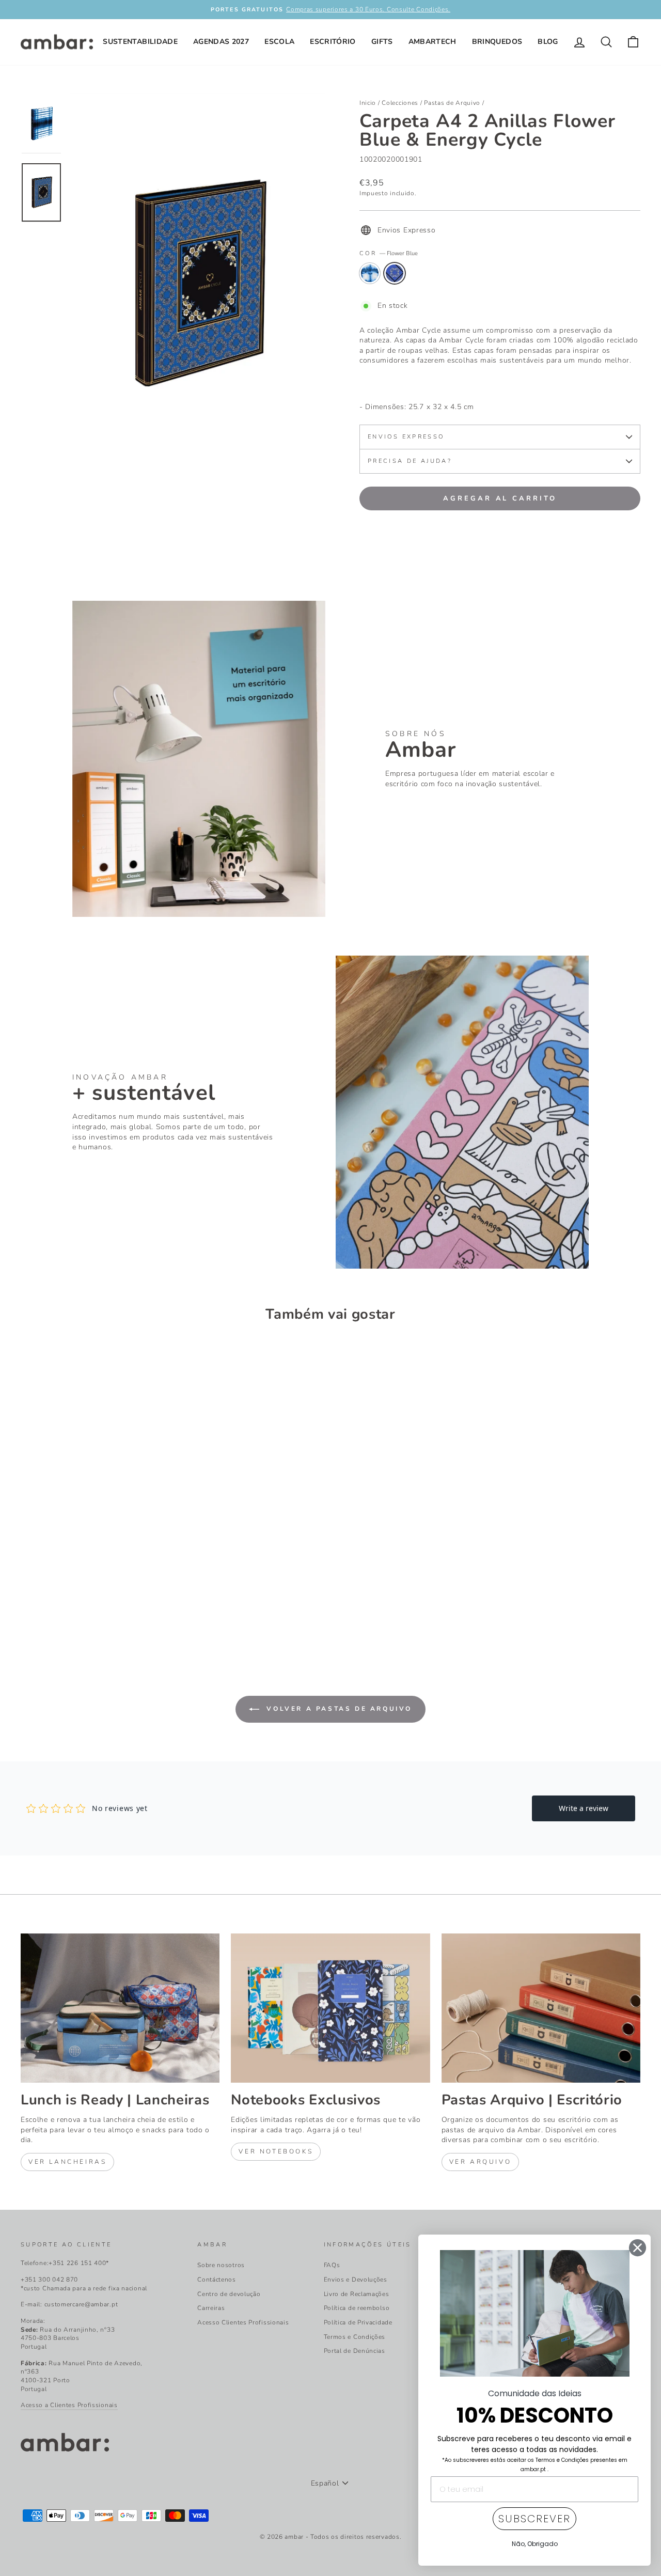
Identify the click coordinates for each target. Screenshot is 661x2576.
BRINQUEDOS (497, 42)
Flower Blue (395, 273)
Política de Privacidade (358, 2322)
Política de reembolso (357, 2308)
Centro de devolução (229, 2294)
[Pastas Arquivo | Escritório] (541, 2008)
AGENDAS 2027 (221, 42)
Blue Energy (370, 273)
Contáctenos (217, 2280)
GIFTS (382, 42)
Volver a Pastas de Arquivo (338, 1709)
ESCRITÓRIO (333, 42)
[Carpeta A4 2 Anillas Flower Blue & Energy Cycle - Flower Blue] (42, 1609)
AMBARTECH (432, 42)
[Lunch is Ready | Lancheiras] (120, 2008)
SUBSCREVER (534, 2519)
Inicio (368, 103)
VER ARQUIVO (481, 2162)
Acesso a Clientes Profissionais (69, 2405)
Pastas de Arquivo (452, 103)
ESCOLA (279, 42)
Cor (389, 253)
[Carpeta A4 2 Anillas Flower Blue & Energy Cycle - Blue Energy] (28, 1609)
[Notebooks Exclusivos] (330, 2008)
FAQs (332, 2265)
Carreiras (211, 2308)
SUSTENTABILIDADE (140, 42)
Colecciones (400, 103)
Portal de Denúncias (355, 2351)
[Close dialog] (638, 2248)
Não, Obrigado (535, 2544)
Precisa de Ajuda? (410, 461)
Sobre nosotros (221, 2265)
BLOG (548, 42)
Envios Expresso (406, 437)
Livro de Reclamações (357, 2294)
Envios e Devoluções (356, 2280)
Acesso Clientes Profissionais (243, 2322)
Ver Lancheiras (67, 2162)
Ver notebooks (276, 2151)
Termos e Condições (355, 2337)
